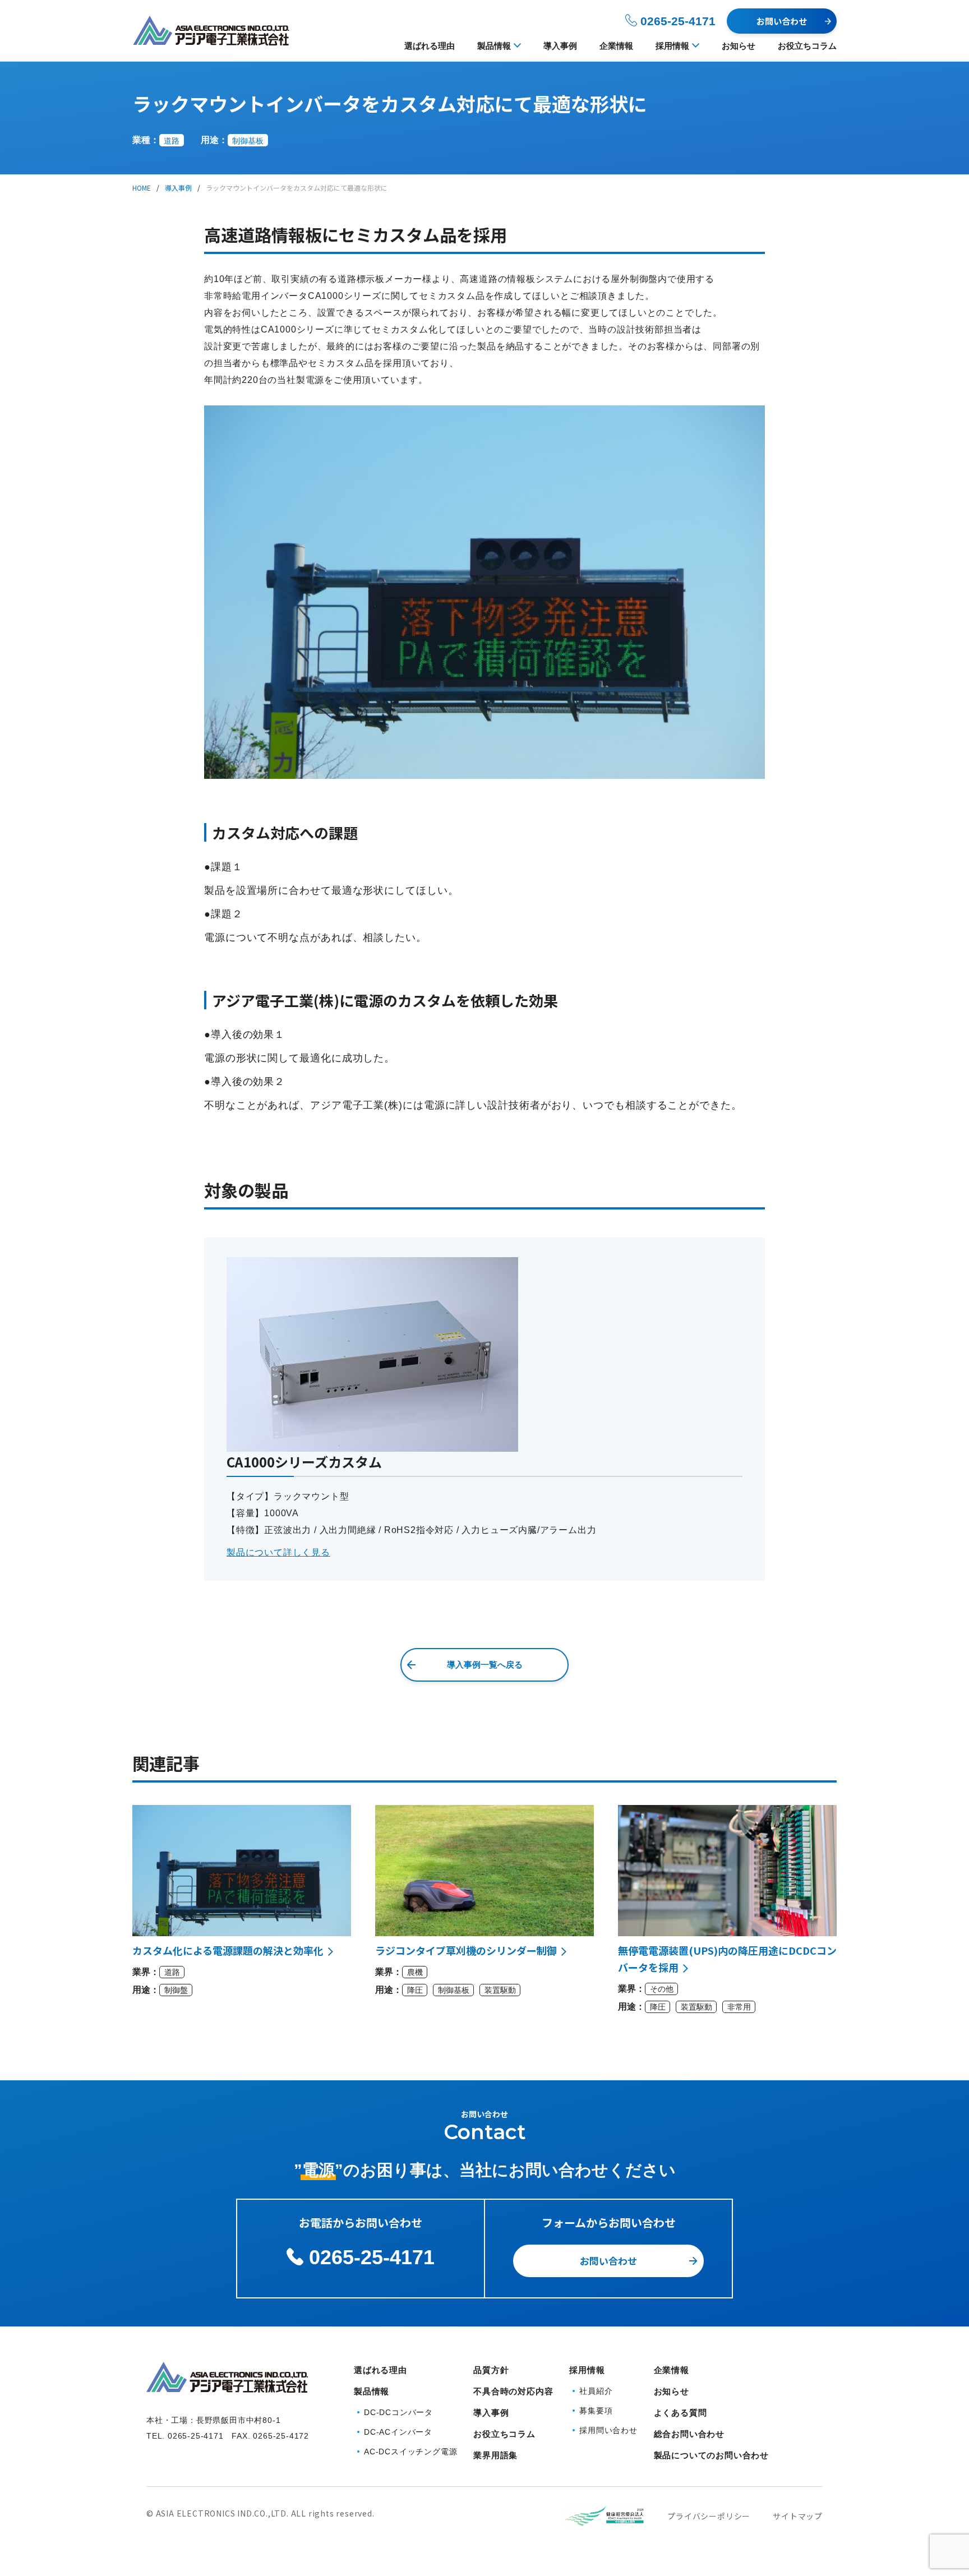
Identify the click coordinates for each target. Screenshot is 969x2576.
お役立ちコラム (807, 46)
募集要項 (596, 2411)
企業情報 (616, 46)
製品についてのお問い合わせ (711, 2455)
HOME (142, 188)
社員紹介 (596, 2391)
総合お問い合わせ (689, 2434)
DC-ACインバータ (398, 2432)
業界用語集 (495, 2455)
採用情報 (672, 46)
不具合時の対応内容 (513, 2391)
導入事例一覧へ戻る (485, 1665)
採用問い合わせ (608, 2430)
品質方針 (491, 2370)
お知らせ (739, 46)
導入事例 (560, 46)
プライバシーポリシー (709, 2516)
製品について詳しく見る (278, 1552)
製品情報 (494, 46)
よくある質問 (680, 2413)
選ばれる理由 (430, 46)
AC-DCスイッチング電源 (410, 2452)
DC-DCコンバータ (398, 2412)
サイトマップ (798, 2516)
